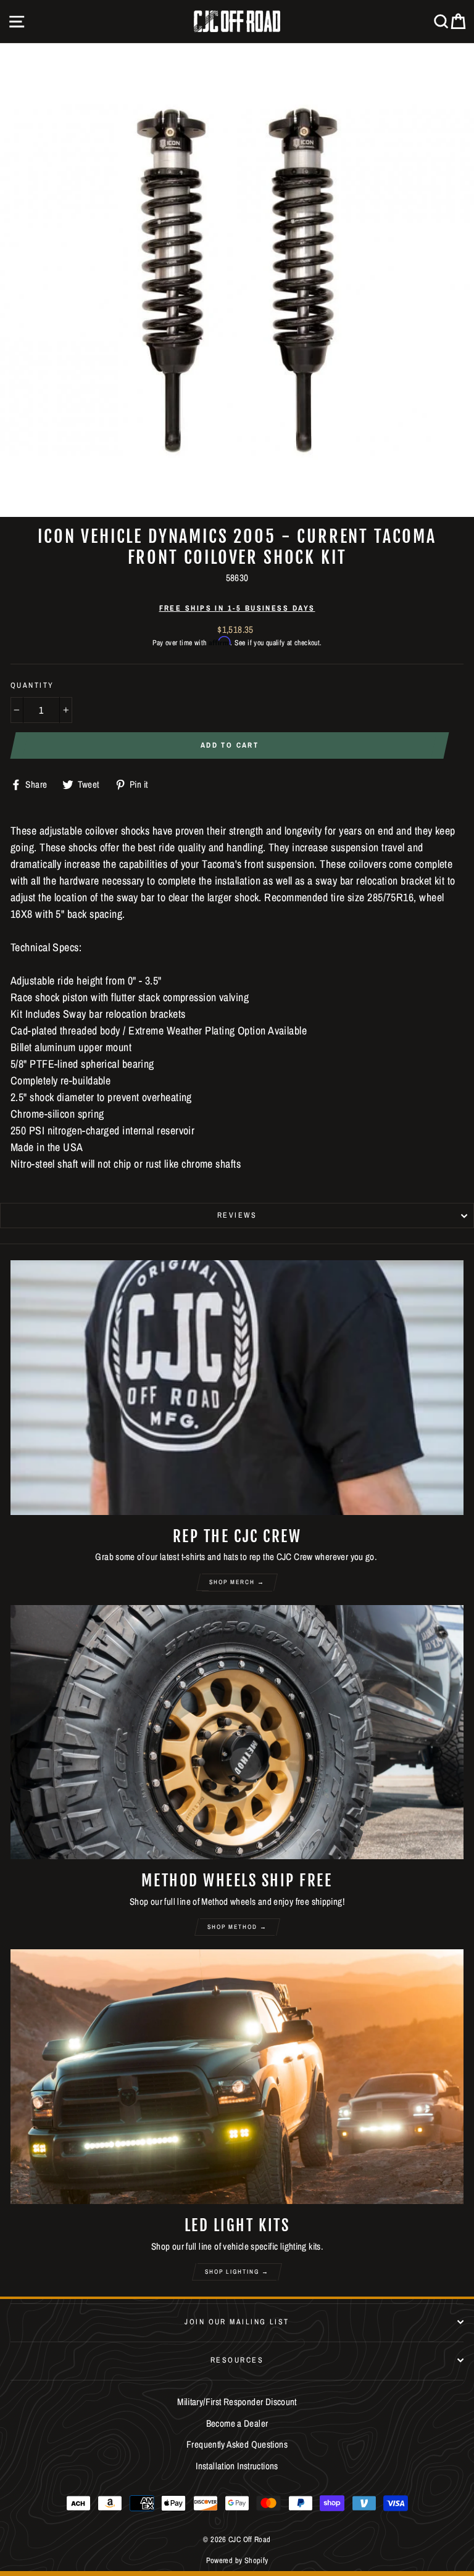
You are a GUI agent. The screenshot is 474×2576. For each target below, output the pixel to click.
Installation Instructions (237, 2466)
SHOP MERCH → (237, 1582)
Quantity (32, 685)
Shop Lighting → (237, 2272)
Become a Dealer (237, 2423)
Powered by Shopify (237, 2560)
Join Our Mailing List (237, 2322)
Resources (237, 2360)
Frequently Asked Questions (237, 2444)
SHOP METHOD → (237, 1927)
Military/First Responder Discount (237, 2402)
